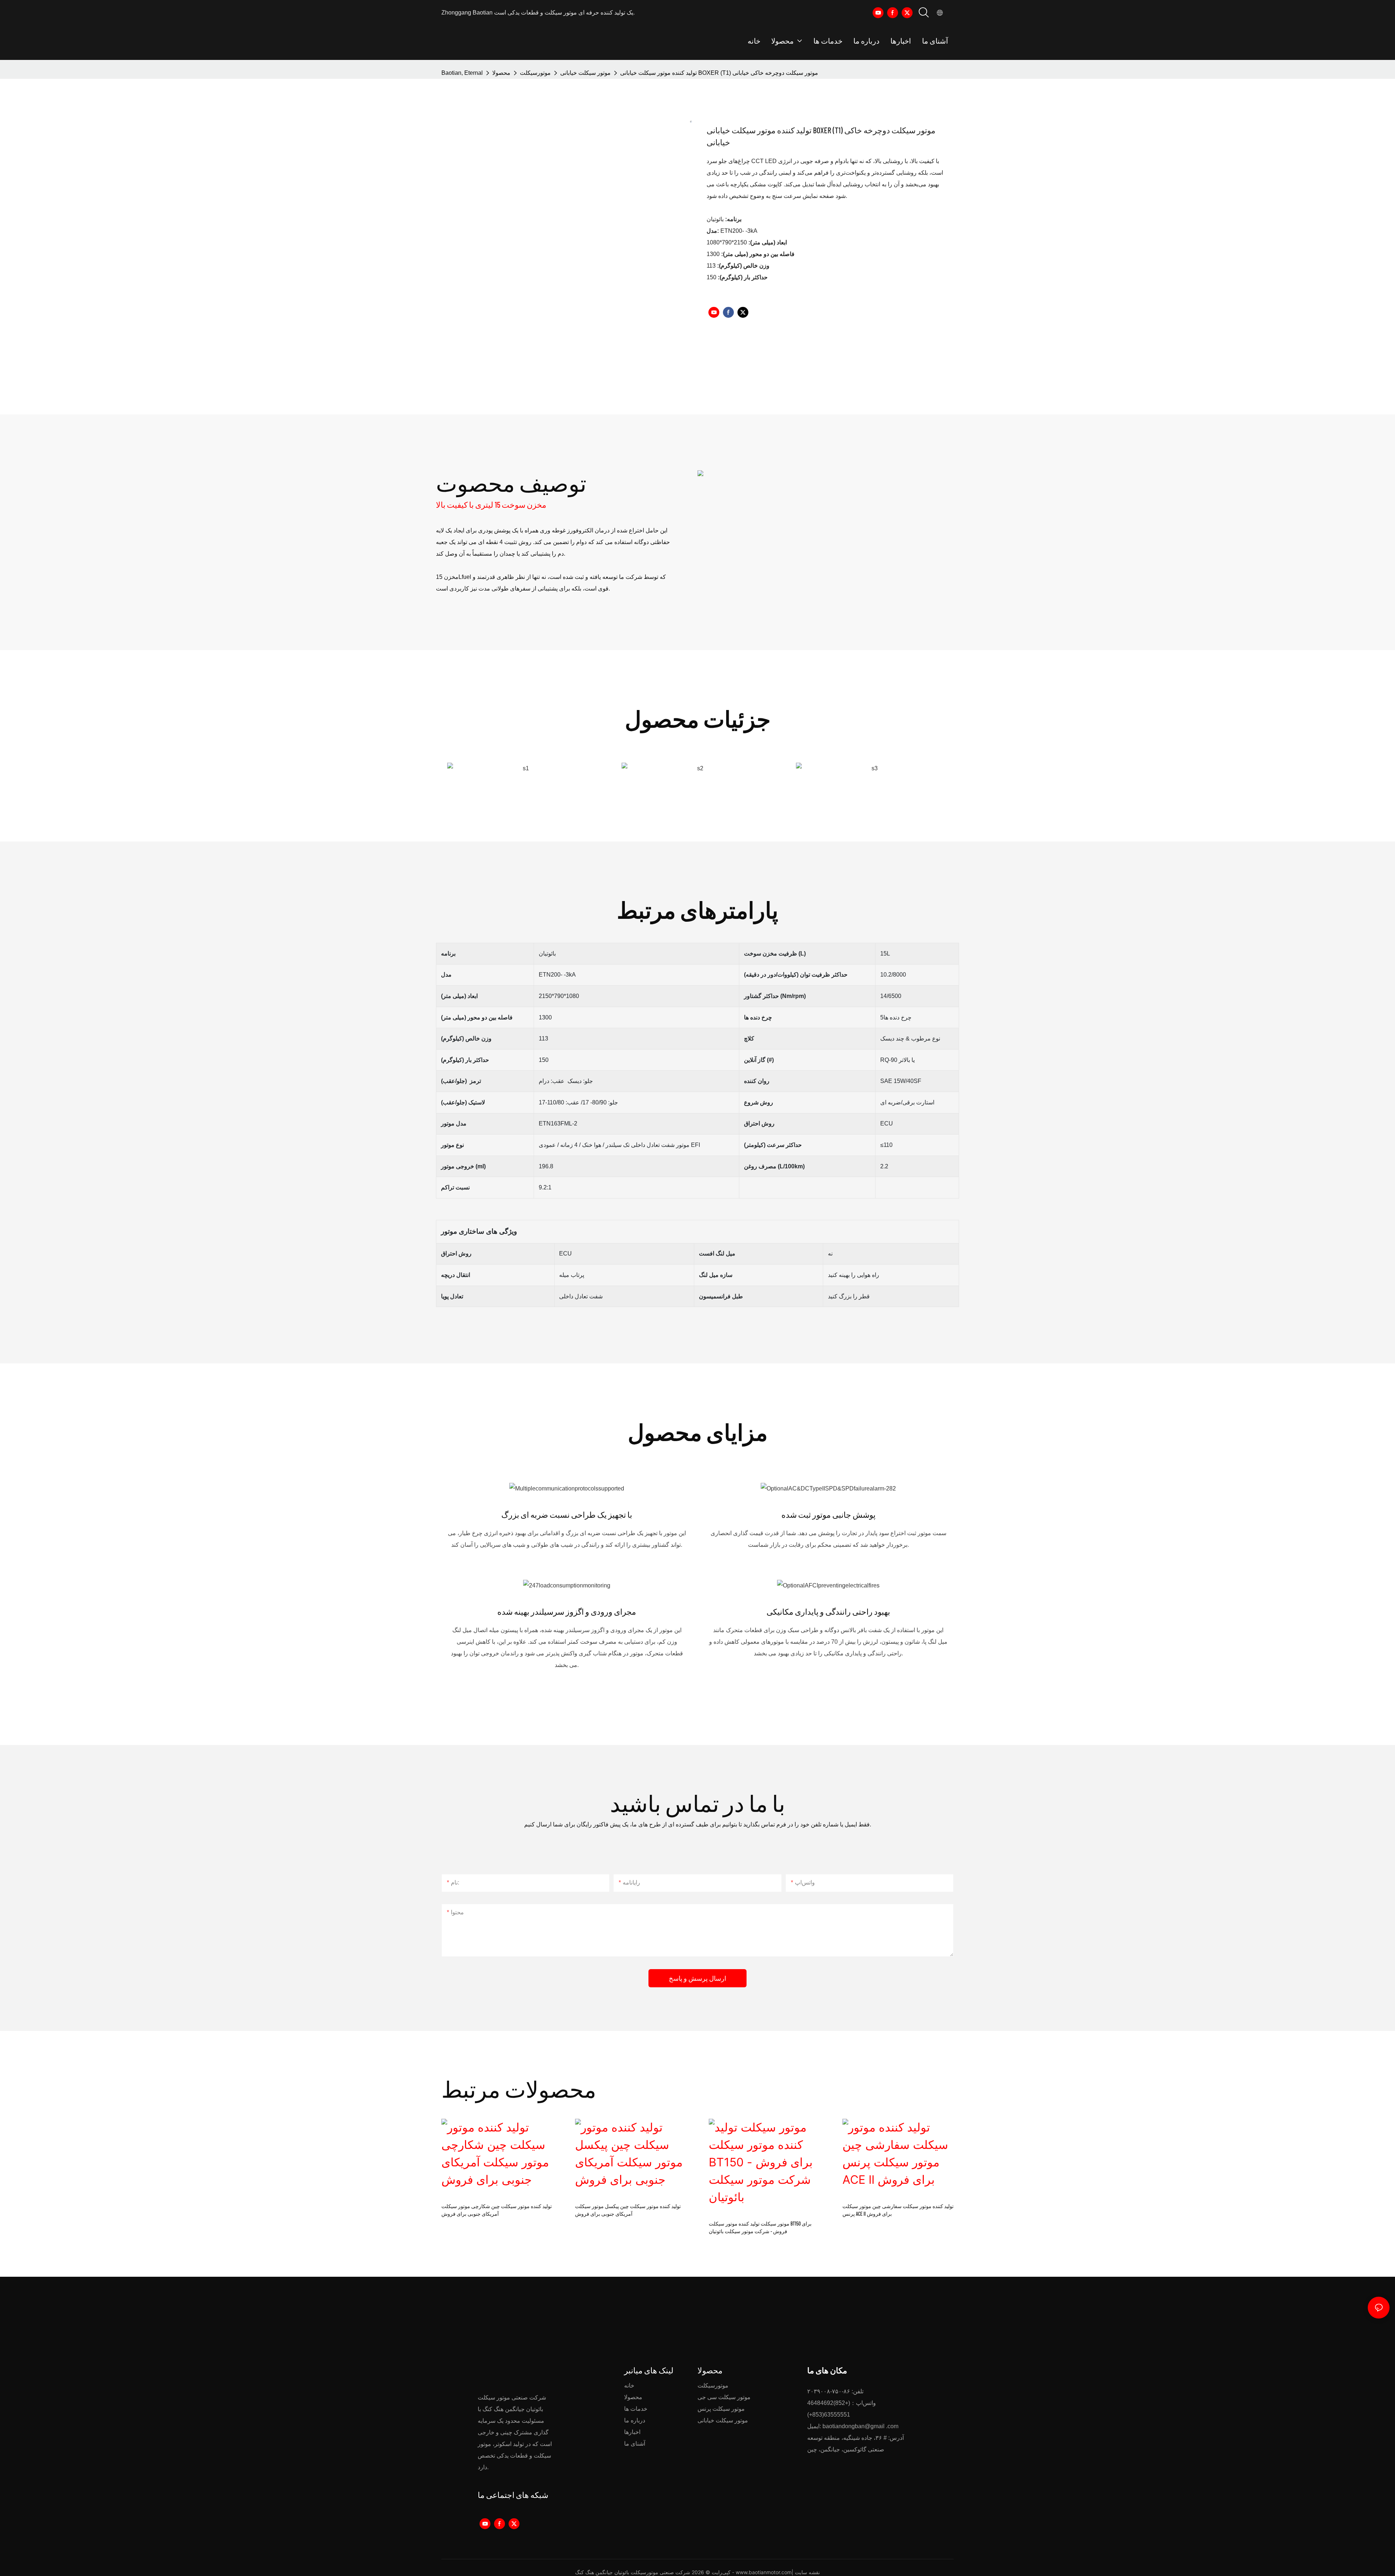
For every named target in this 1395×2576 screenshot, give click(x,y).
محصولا (501, 73)
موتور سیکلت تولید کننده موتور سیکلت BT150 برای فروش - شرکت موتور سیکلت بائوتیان (760, 2227)
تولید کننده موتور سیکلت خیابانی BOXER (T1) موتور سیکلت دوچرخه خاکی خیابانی (719, 73)
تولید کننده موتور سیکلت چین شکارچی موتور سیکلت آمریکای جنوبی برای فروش (497, 2210)
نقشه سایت (807, 2572)
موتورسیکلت (535, 73)
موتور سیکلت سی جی (724, 2397)
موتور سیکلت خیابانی (585, 73)
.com (892, 2426)
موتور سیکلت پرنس (721, 2409)
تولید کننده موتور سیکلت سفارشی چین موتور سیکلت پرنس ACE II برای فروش (898, 2210)
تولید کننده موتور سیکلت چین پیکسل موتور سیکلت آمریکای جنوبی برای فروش (628, 2210)
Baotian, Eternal (462, 73)
